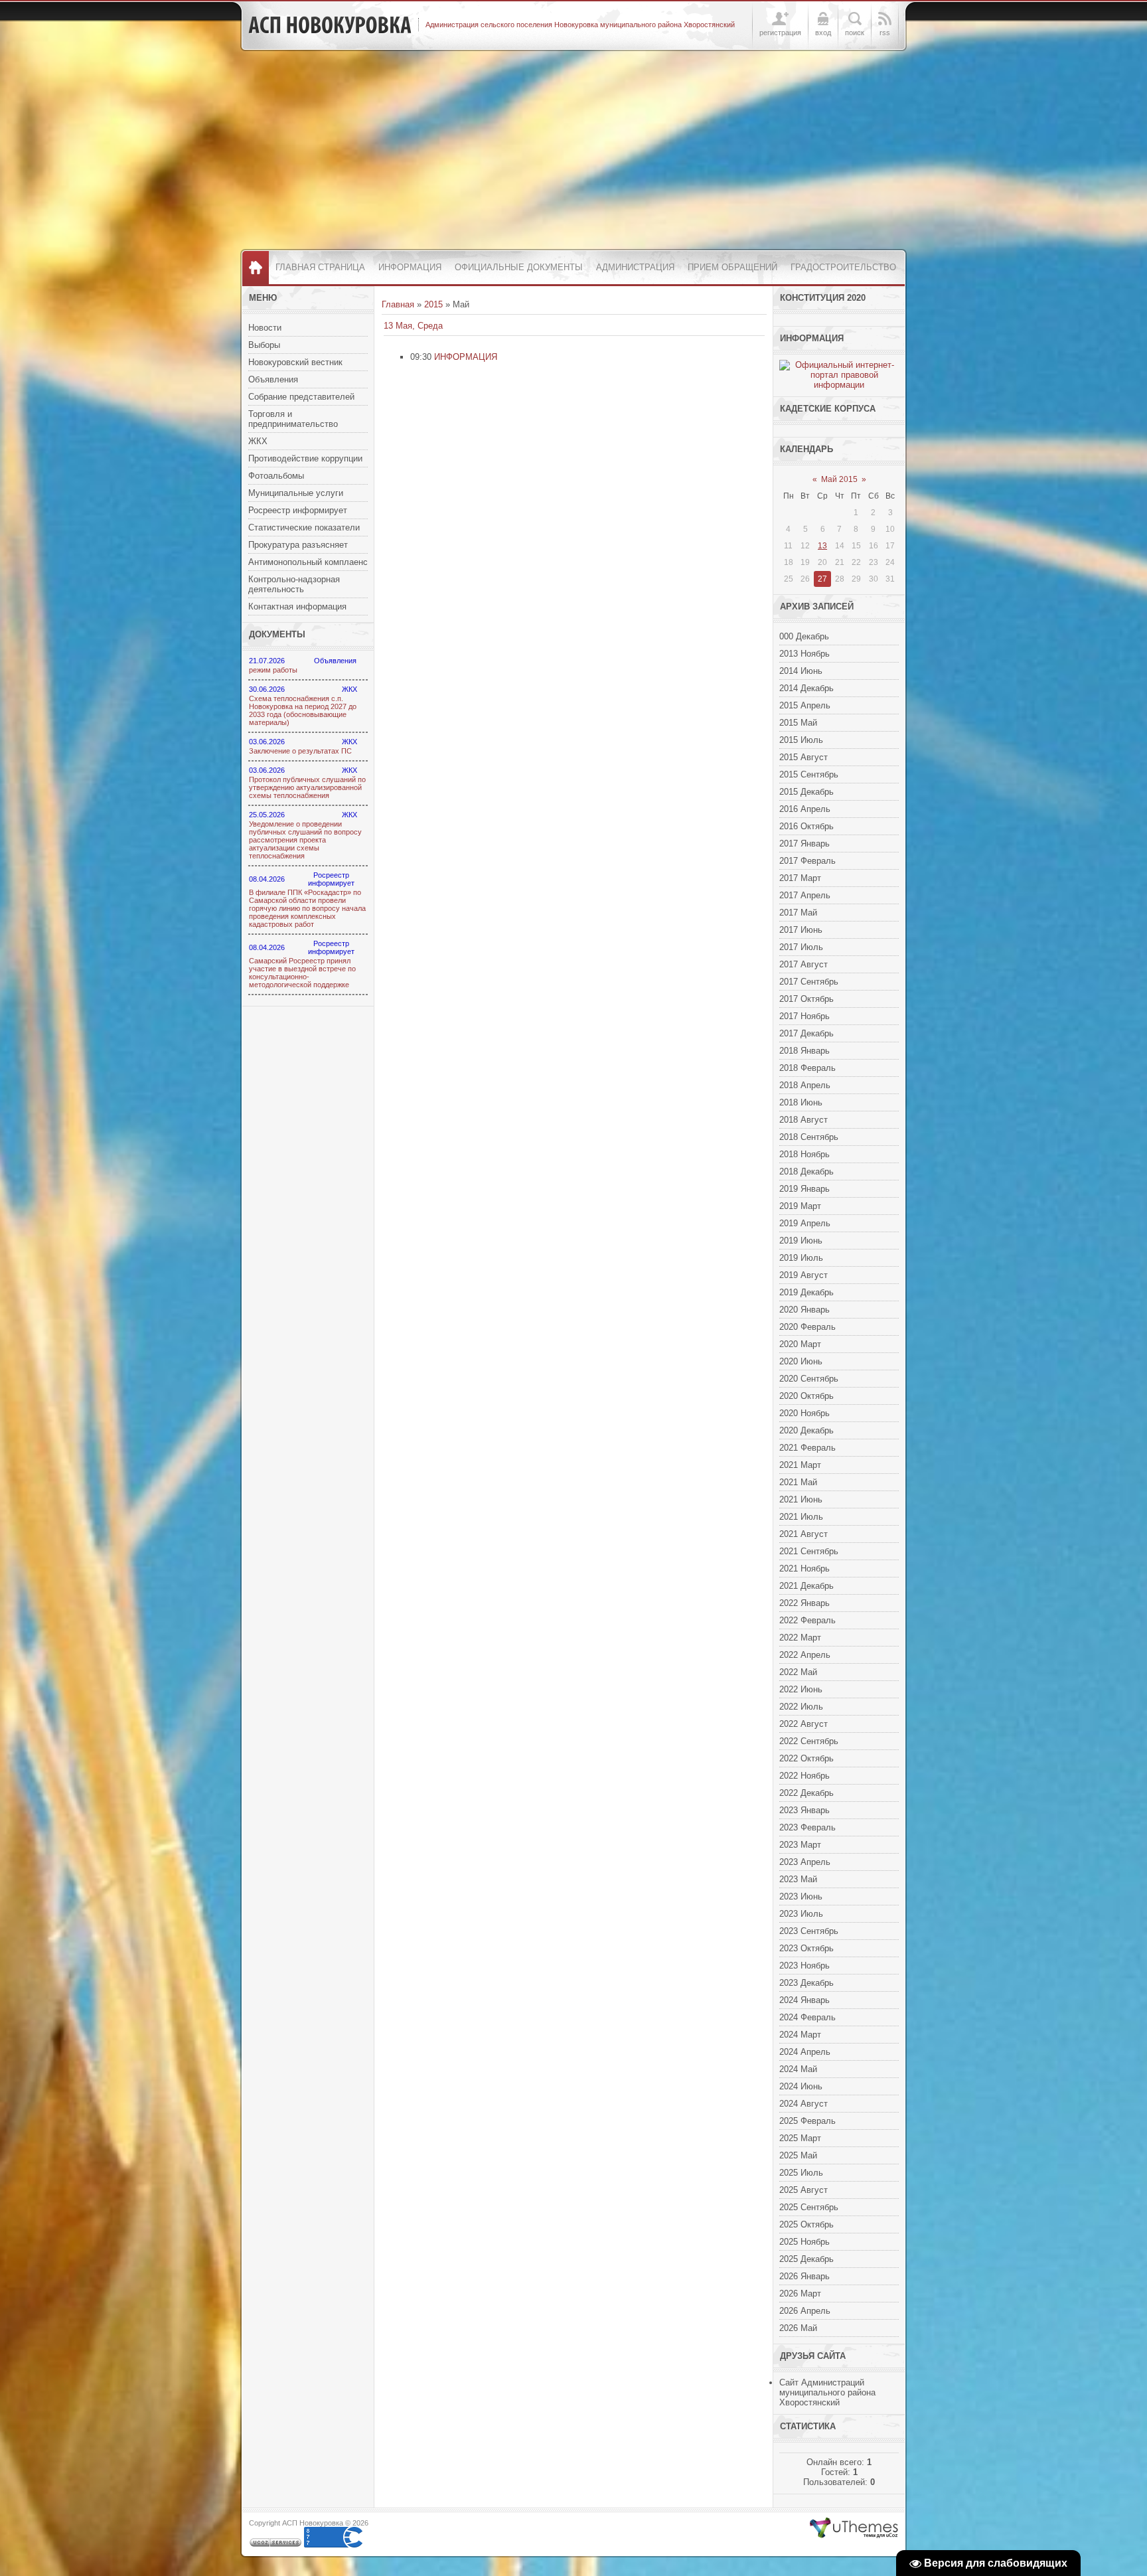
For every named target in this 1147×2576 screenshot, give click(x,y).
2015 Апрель (805, 705)
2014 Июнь (801, 671)
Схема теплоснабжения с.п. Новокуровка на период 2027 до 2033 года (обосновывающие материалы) (303, 710)
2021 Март (800, 1465)
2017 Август (803, 964)
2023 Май (798, 1879)
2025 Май (798, 2155)
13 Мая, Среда (413, 326)
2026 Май (798, 2328)
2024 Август (803, 2104)
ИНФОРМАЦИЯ (466, 357)
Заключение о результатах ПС (300, 751)
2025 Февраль (807, 2121)
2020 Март (800, 1344)
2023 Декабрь (806, 1983)
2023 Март (800, 1845)
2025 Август (803, 2190)
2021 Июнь (801, 1499)
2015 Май (798, 723)
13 (822, 546)
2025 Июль (801, 2173)
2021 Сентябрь (809, 1551)
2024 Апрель (805, 2052)
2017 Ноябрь (804, 1016)
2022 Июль (801, 1707)
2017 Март (800, 878)
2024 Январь (804, 2000)
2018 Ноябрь (804, 1154)
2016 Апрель (805, 809)
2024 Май (798, 2069)
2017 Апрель (805, 895)
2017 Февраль (807, 861)
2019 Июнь (801, 1241)
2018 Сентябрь (809, 1137)
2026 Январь (804, 2276)
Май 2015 (839, 479)
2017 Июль (801, 947)
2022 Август (803, 1724)
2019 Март (800, 1206)
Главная (398, 304)
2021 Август (803, 1534)
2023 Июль (801, 1914)
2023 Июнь (801, 1896)
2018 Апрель (805, 1085)
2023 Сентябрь (809, 1931)
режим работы (273, 670)
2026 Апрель (805, 2311)
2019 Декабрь (806, 1292)
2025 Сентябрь (809, 2207)
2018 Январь (804, 1051)
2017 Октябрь (806, 999)
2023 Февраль (807, 1827)
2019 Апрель (805, 1223)
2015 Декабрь (806, 792)
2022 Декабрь (806, 1793)
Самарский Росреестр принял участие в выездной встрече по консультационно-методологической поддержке (302, 973)
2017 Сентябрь (809, 982)
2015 (433, 304)
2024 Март (800, 2035)
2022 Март (800, 1638)
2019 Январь (804, 1189)
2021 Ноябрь (804, 1569)
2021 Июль (801, 1517)
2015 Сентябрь (809, 774)
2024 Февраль (807, 2017)
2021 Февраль (807, 1448)
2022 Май (798, 1672)
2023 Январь (804, 1810)
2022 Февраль (807, 1620)
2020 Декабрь (806, 1430)
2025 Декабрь (806, 2259)
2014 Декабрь (806, 688)
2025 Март (800, 2138)
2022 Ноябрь (804, 1776)
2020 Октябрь (806, 1396)
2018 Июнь (801, 1102)
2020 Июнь (801, 1361)
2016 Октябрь (806, 826)
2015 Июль (801, 740)
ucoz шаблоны (854, 2528)
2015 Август (803, 757)
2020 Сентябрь (809, 1379)
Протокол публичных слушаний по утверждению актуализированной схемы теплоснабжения (307, 787)
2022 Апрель (805, 1655)
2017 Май (798, 913)
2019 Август (803, 1275)
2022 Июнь (801, 1689)
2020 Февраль (807, 1327)
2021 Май (798, 1482)
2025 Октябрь (806, 2224)
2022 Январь (804, 1603)
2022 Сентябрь (809, 1741)
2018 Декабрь (806, 1171)
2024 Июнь (801, 2086)
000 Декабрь (804, 636)
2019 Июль (801, 1258)
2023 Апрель (805, 1862)
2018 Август (803, 1120)
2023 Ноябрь (804, 1966)
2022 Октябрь (806, 1758)
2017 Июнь (801, 930)
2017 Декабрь (806, 1033)
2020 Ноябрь (804, 1413)
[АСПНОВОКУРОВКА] (330, 25)
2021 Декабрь (806, 1586)
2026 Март (800, 2294)
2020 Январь (804, 1310)
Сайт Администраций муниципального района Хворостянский (827, 2392)
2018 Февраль (807, 1068)
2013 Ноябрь (804, 654)
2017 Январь (804, 844)
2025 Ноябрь (804, 2242)
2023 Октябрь (806, 1948)
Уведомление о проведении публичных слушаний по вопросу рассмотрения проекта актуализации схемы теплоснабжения (305, 840)
